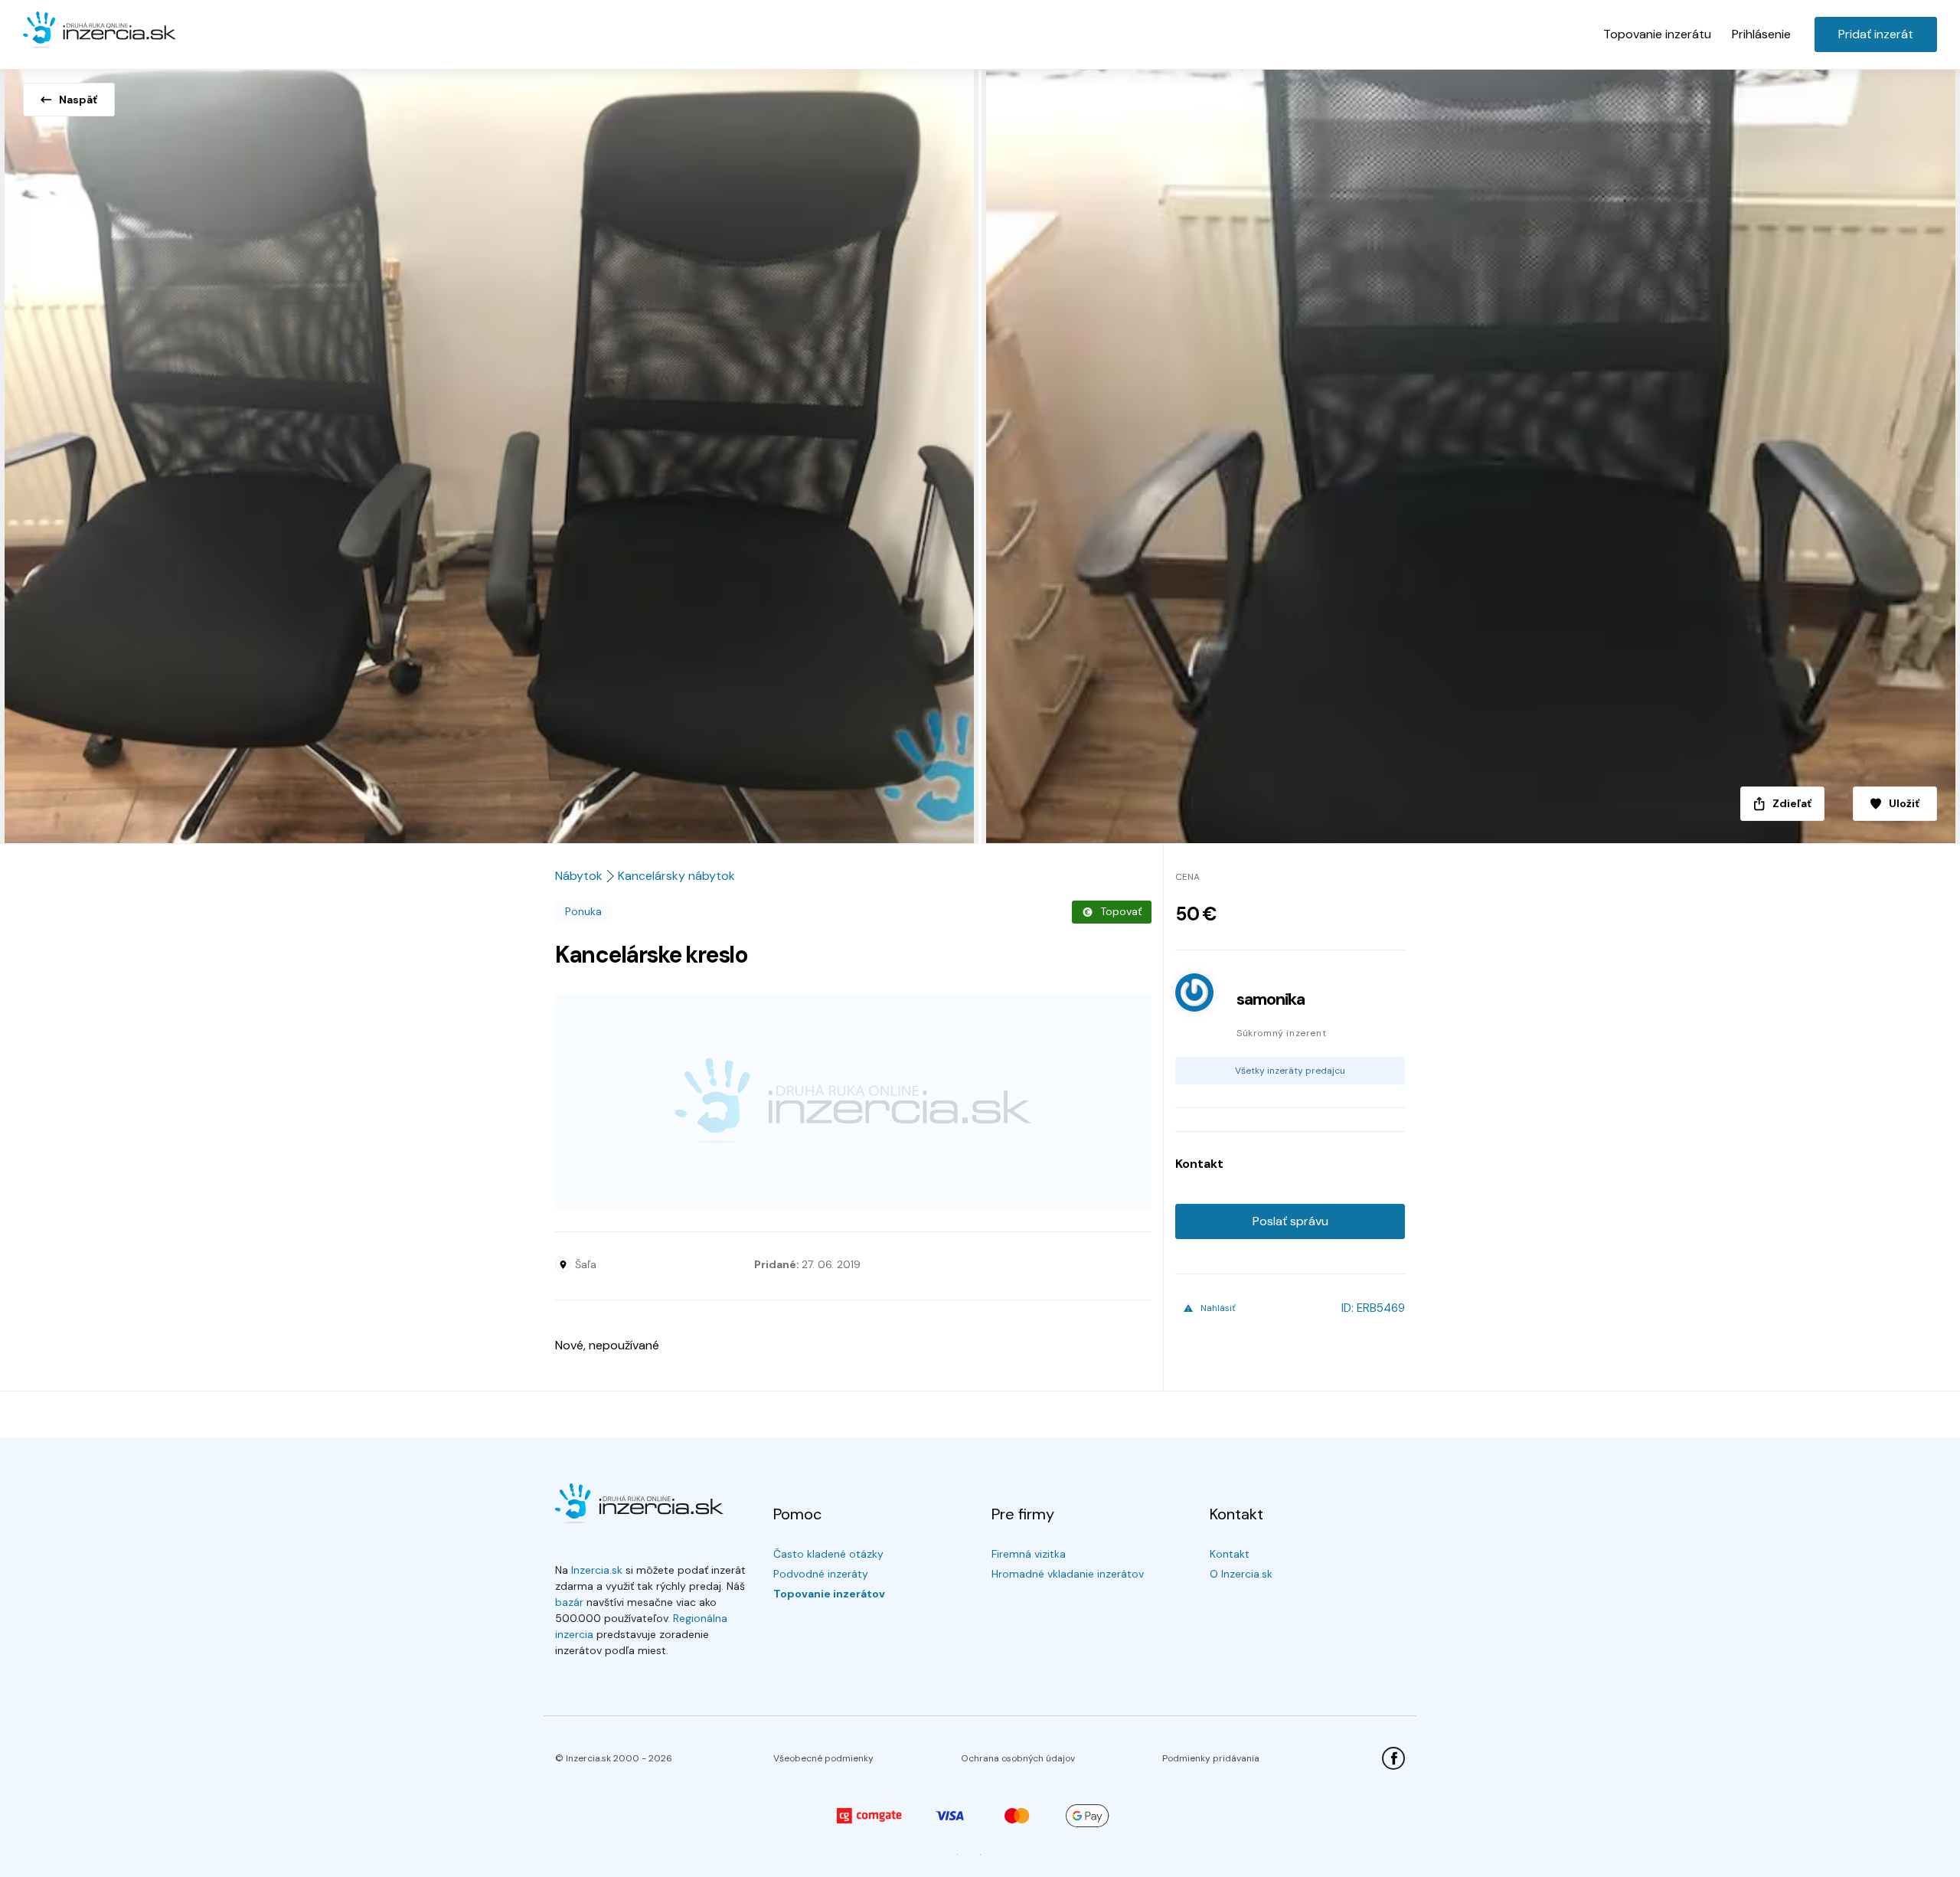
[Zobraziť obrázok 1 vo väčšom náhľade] (490, 452)
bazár (569, 1602)
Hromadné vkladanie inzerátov (1068, 1574)
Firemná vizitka (1029, 1554)
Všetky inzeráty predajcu (1290, 1071)
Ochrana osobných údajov (1018, 1758)
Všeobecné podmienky (823, 1758)
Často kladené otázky (828, 1554)
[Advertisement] (853, 1101)
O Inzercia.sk (1241, 1574)
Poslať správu (1290, 1221)
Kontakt (1230, 1554)
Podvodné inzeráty (821, 1574)
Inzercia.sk (597, 1570)
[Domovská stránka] (100, 31)
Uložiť (1904, 803)
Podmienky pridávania (1211, 1758)
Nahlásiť (1218, 1308)
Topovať (1121, 911)
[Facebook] (1393, 1758)
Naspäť (78, 100)
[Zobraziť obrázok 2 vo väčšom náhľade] (1470, 452)
